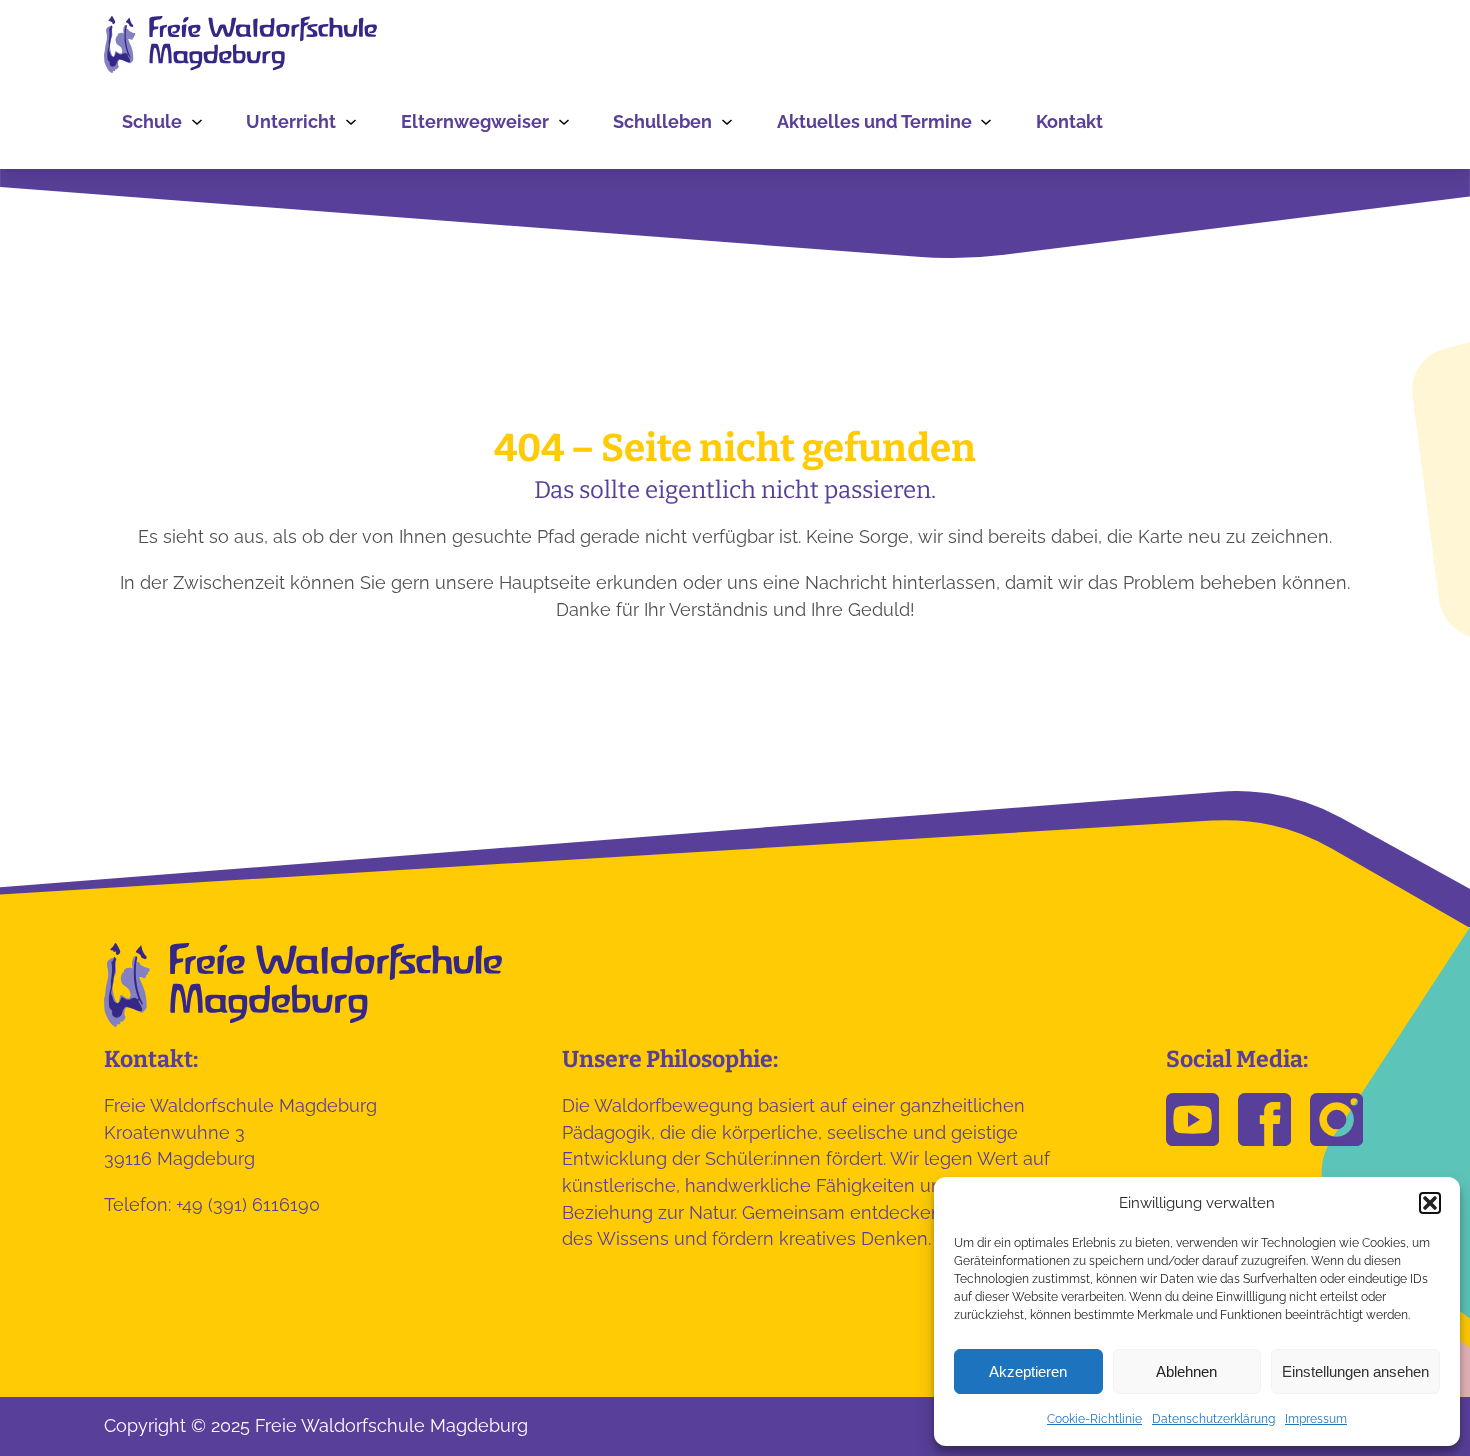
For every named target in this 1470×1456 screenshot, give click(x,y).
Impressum (1316, 1419)
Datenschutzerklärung (1213, 1419)
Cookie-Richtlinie (1094, 1419)
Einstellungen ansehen (1355, 1371)
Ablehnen (1186, 1371)
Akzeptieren (1028, 1371)
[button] (1430, 1203)
